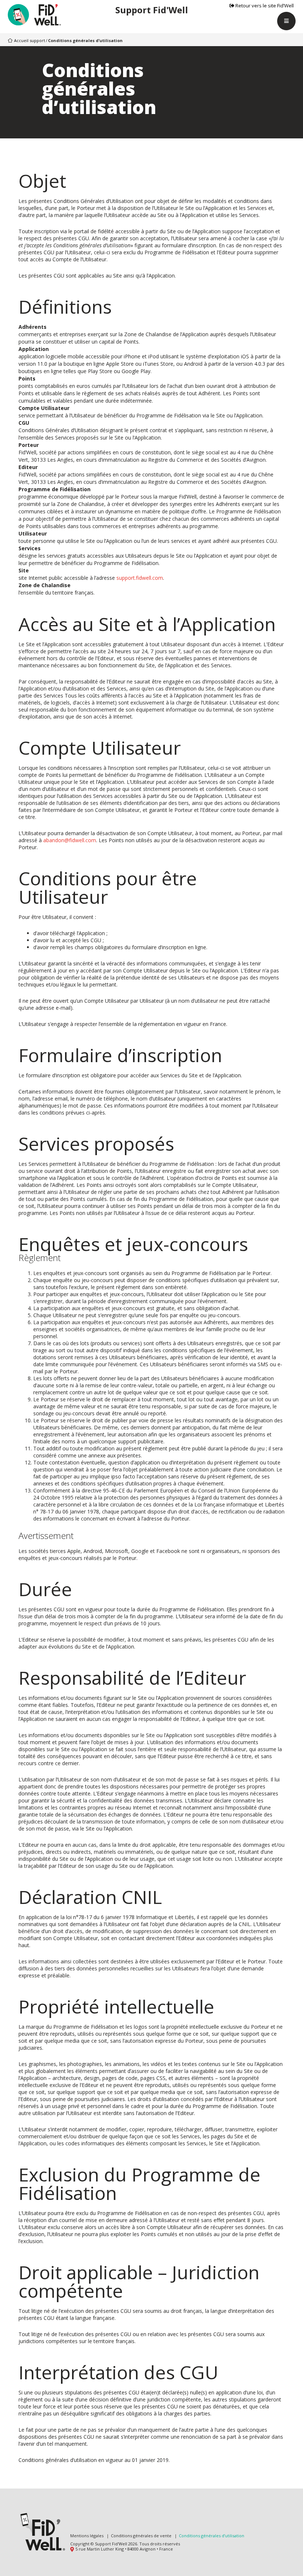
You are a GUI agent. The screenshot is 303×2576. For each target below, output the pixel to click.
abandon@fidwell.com (70, 840)
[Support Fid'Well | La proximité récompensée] (35, 16)
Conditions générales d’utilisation (212, 2536)
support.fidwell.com (140, 578)
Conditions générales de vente (141, 2536)
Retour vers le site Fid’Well (264, 6)
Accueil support (30, 40)
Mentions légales (87, 2536)
